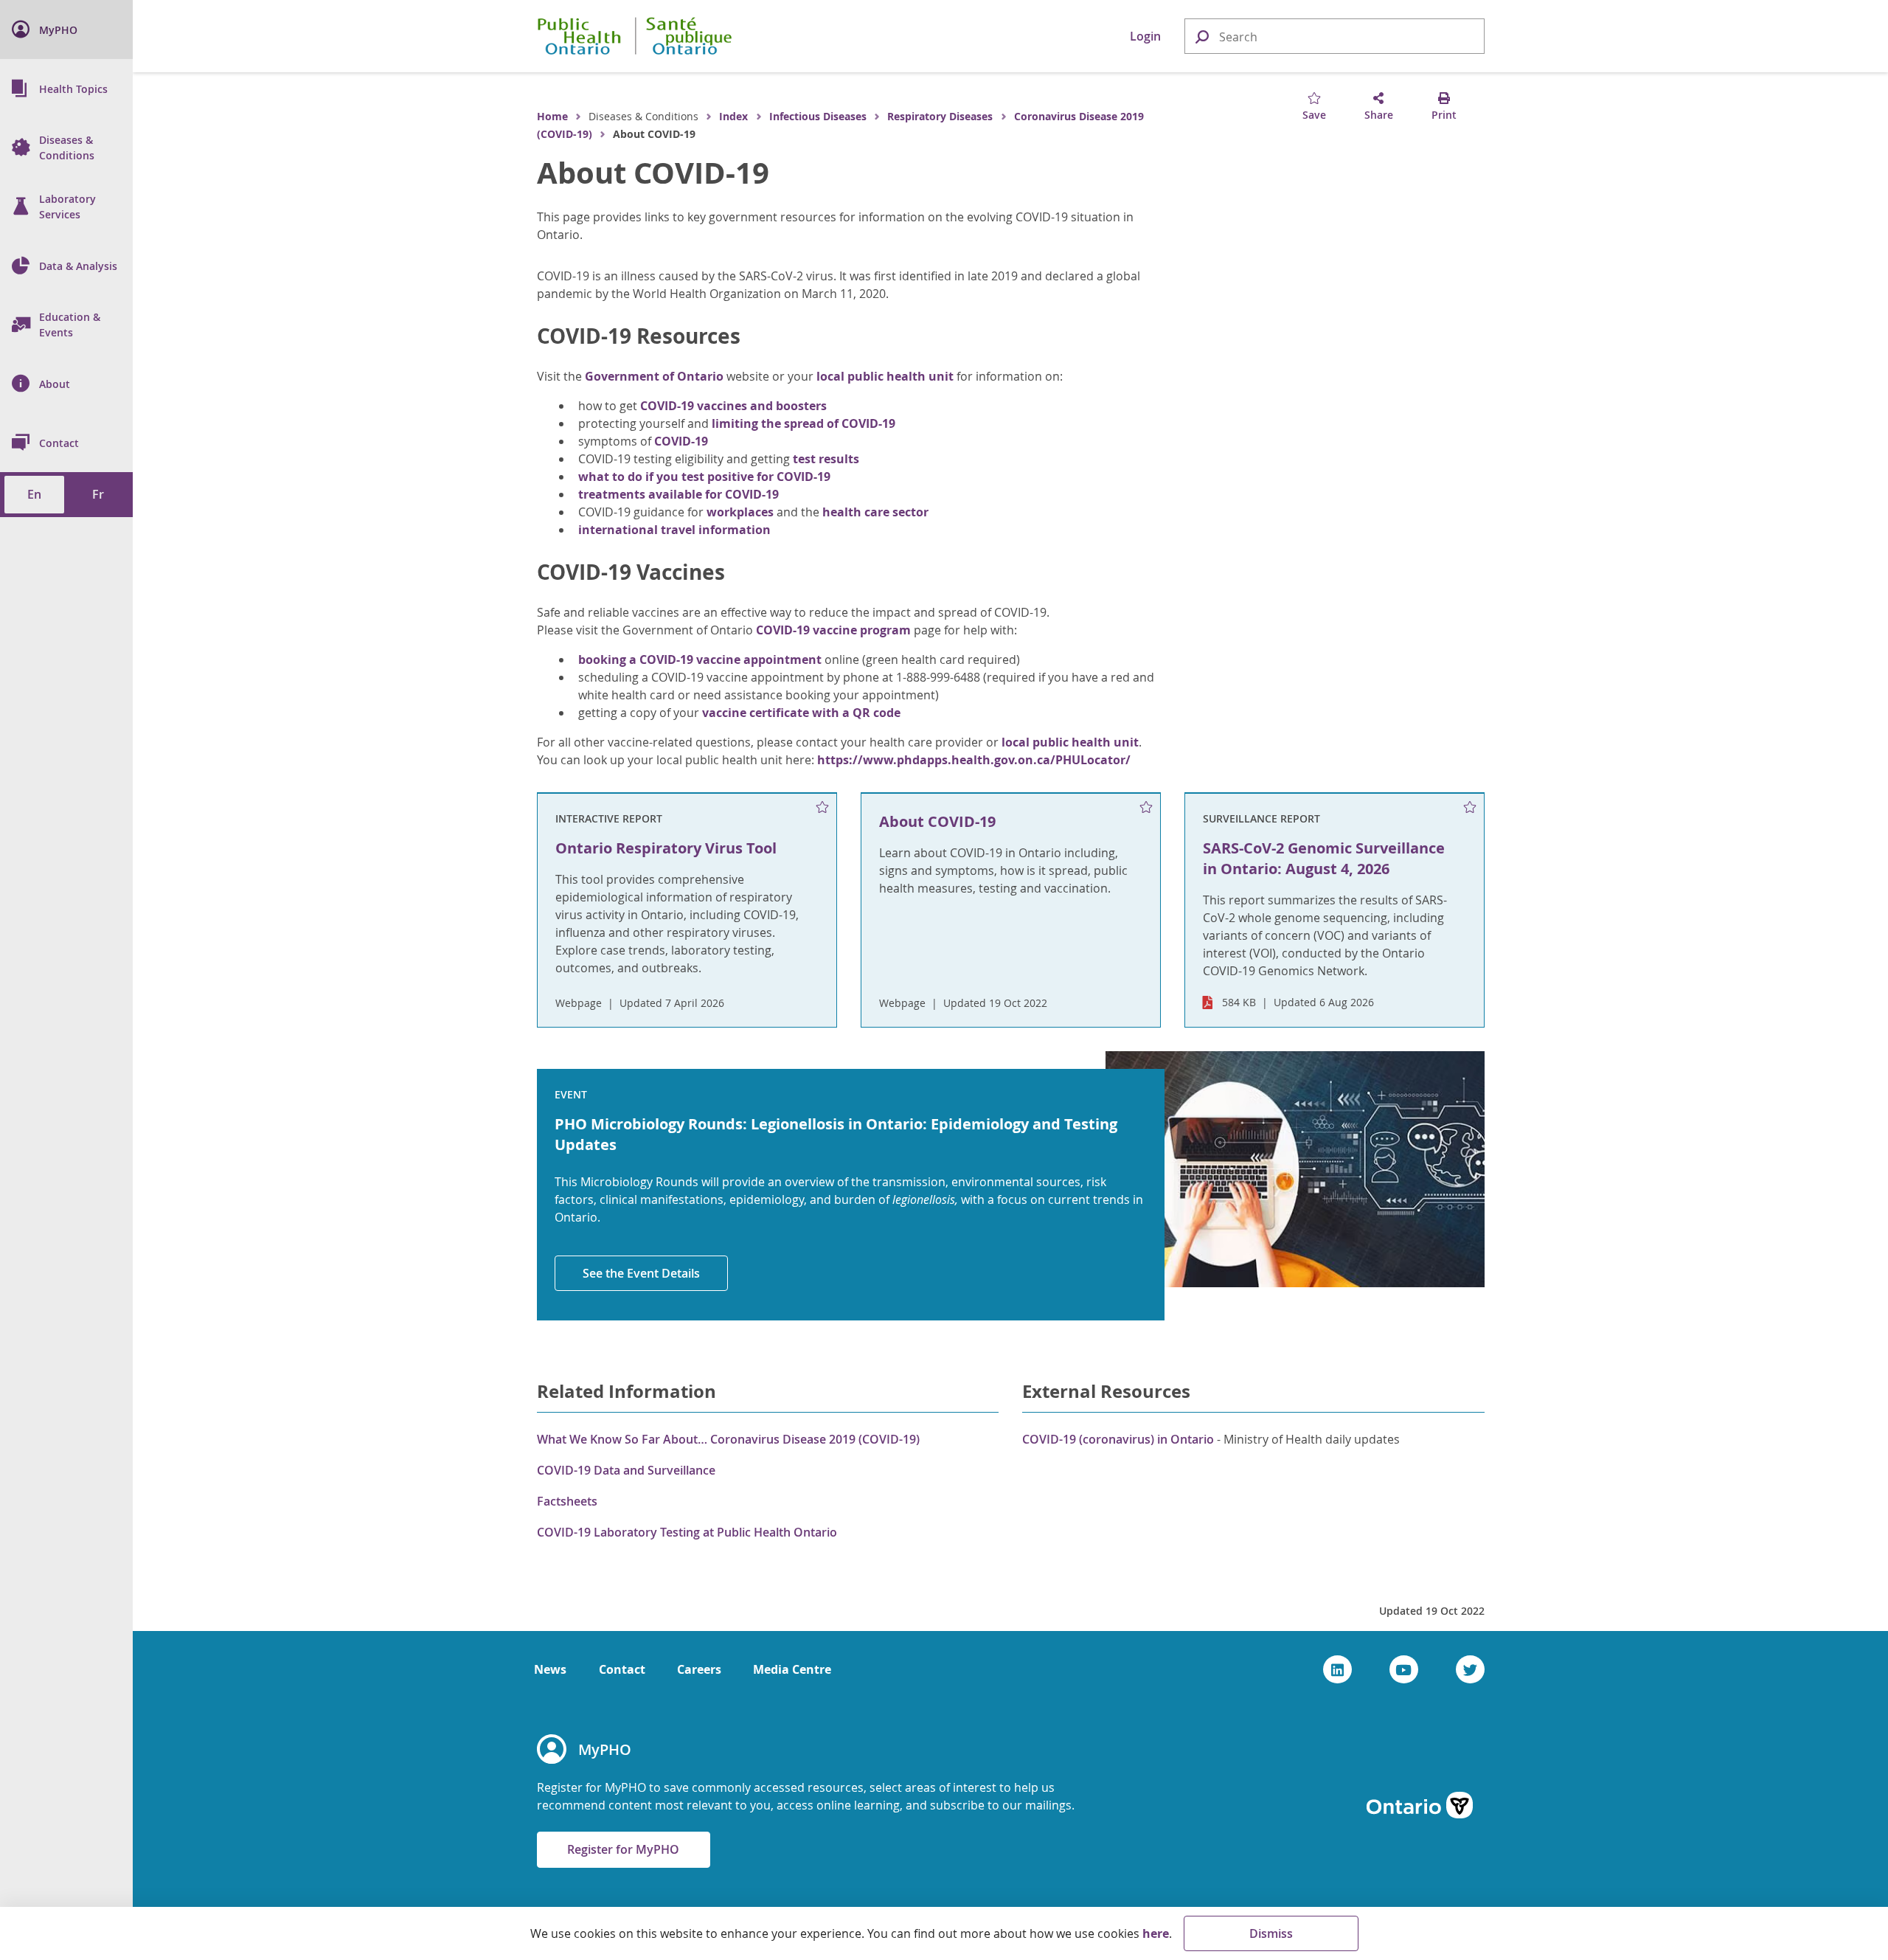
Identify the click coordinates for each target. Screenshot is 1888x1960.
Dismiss (1271, 1933)
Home (552, 116)
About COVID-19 (653, 173)
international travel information (674, 530)
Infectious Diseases (818, 116)
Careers (699, 1669)
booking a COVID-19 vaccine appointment (700, 659)
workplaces (740, 512)
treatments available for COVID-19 (678, 494)
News (550, 1669)
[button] (1201, 36)
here (1156, 1933)
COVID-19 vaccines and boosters (733, 406)
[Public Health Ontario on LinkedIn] (1337, 1669)
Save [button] (1314, 115)
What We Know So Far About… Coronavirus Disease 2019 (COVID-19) (728, 1439)
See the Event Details (641, 1273)
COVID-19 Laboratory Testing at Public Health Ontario (687, 1532)
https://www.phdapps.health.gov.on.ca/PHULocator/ (974, 760)
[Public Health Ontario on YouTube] (1404, 1669)
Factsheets (567, 1501)
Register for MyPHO (623, 1849)
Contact (622, 1669)
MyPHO (605, 1749)
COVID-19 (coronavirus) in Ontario (1118, 1439)
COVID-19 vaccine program (833, 630)
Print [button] (1444, 115)
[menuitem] (66, 30)
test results (826, 459)
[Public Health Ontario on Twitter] (1470, 1669)
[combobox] (1335, 37)
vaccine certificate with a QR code (801, 713)
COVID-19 (683, 441)
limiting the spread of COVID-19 (804, 423)
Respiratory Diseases (940, 116)
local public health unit (885, 376)
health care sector (875, 512)
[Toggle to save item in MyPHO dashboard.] (822, 808)
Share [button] (1379, 115)
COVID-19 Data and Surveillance (626, 1470)
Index (733, 116)
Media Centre (792, 1669)
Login (1145, 36)
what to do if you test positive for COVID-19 (704, 477)
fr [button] (98, 494)
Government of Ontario (654, 376)
